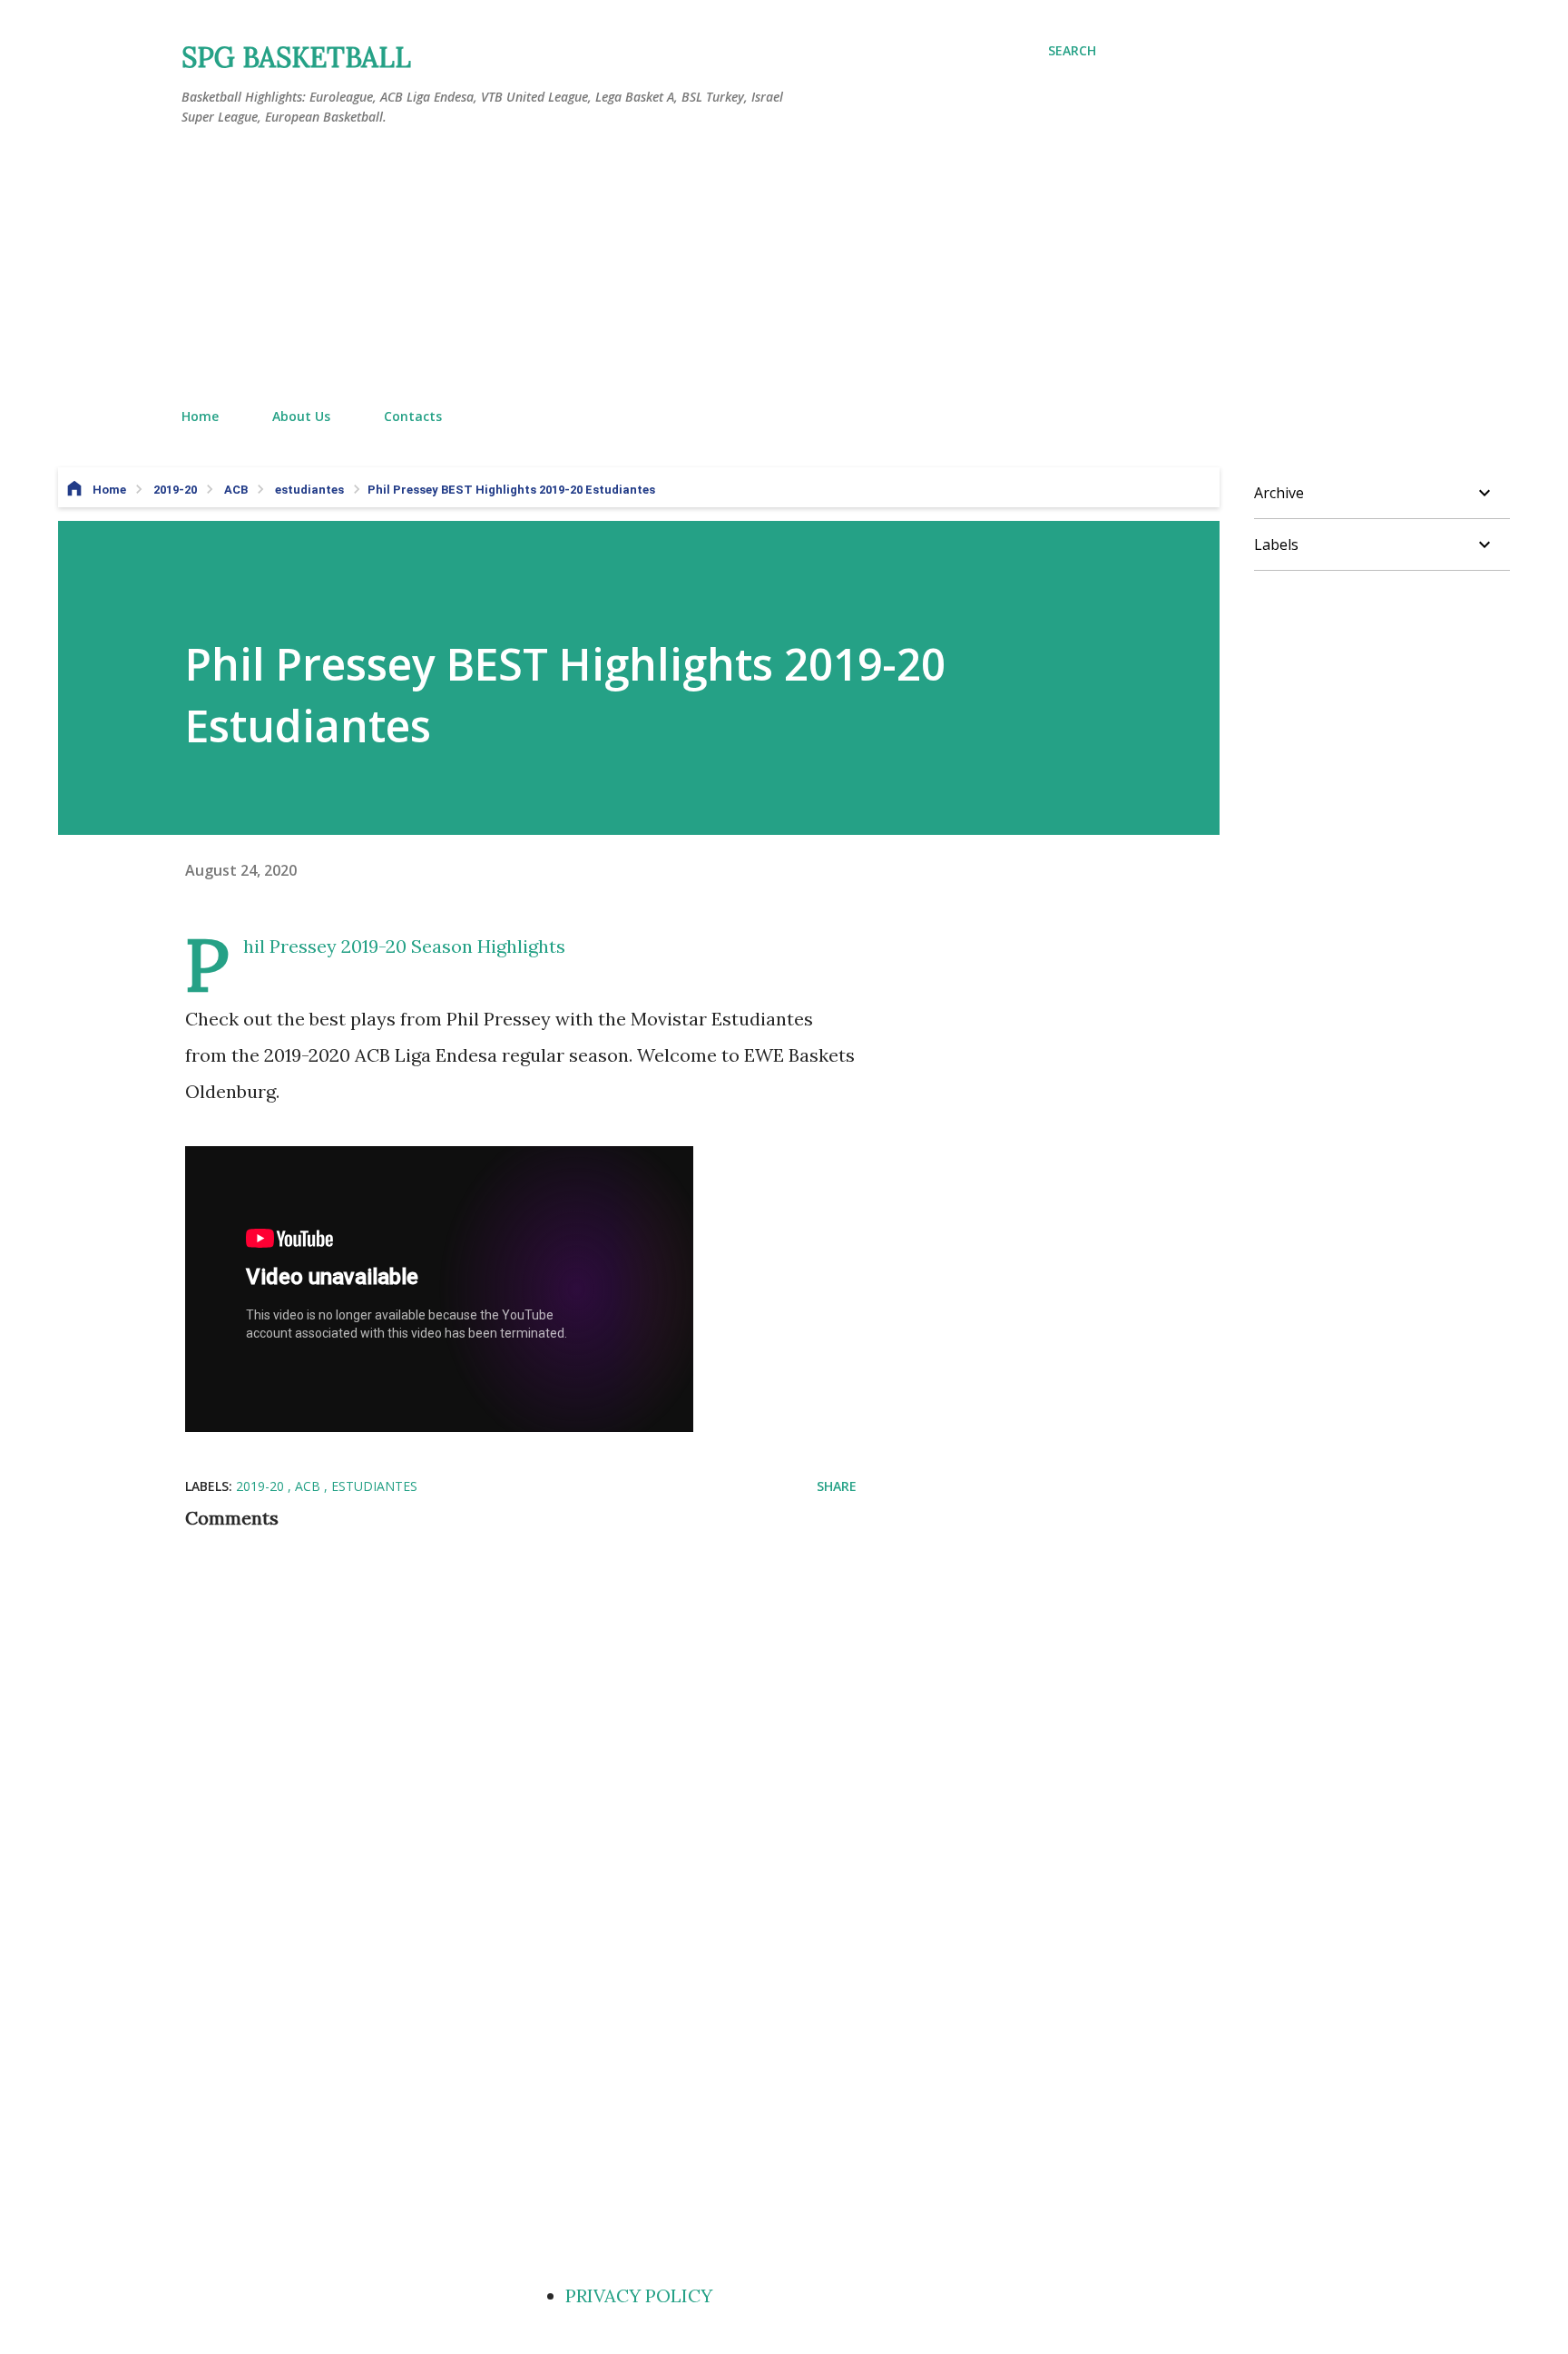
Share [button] (837, 1486)
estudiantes (374, 1486)
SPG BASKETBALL (296, 57)
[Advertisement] (639, 268)
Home (200, 416)
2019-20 (262, 1486)
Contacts (413, 416)
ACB (309, 1486)
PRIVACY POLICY (639, 2295)
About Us (301, 416)
